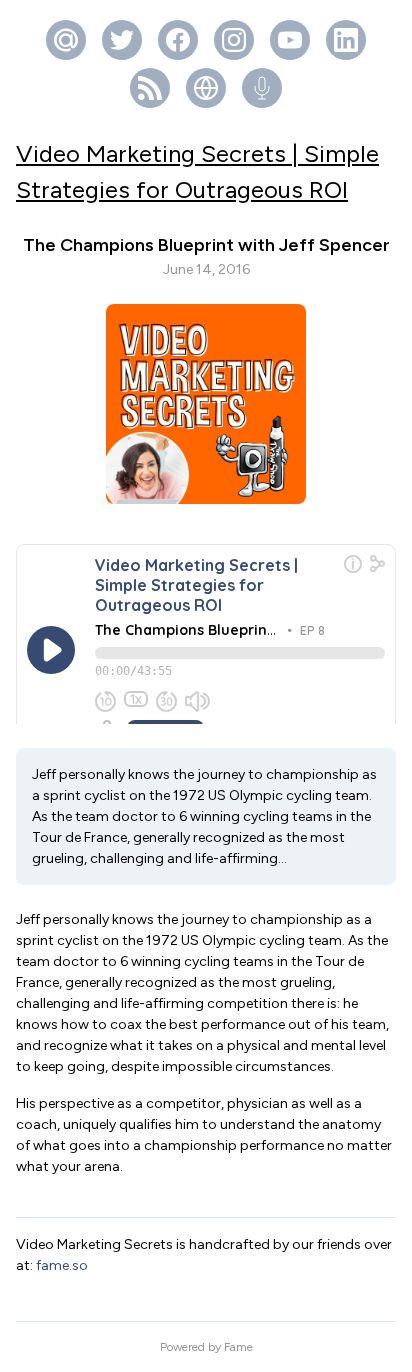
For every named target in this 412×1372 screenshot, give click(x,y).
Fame (238, 1347)
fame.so (62, 1265)
